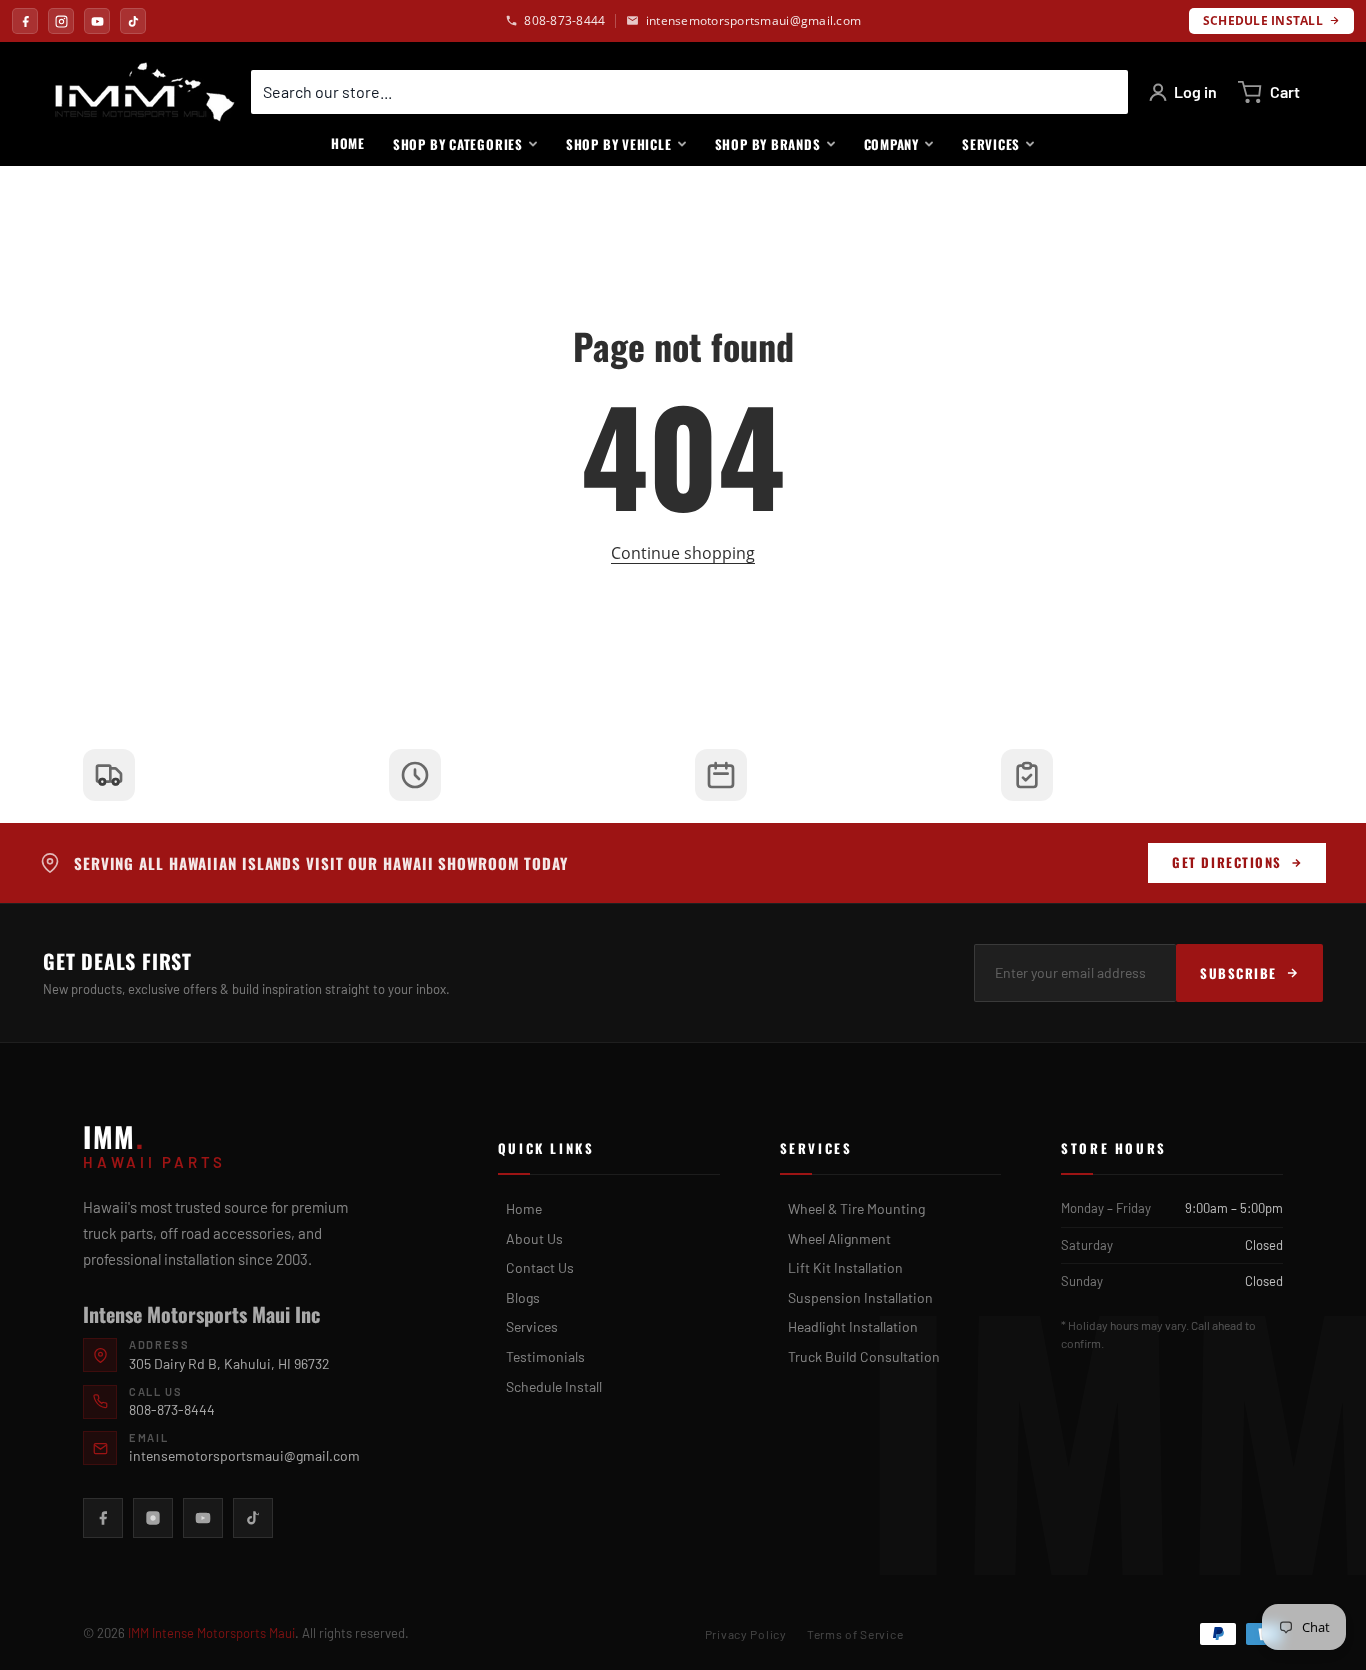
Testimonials (545, 1356)
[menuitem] (465, 144)
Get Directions (1227, 862)
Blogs (523, 1297)
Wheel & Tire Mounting (856, 1208)
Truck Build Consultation (864, 1356)
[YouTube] (203, 1518)
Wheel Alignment (839, 1238)
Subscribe (1238, 973)
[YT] (97, 21)
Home (524, 1208)
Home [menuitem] (348, 143)
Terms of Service (855, 1634)
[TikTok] (253, 1518)
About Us (534, 1238)
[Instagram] (153, 1518)
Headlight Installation (853, 1326)
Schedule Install (1263, 20)
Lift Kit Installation (845, 1267)
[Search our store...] (1105, 92)
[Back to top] (1292, 1570)
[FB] (25, 21)
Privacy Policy (746, 1634)
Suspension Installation (860, 1297)
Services (532, 1326)
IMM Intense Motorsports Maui (211, 1633)
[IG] (61, 21)
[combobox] (689, 92)
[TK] (133, 21)
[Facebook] (103, 1518)
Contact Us (540, 1267)
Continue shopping (683, 553)
